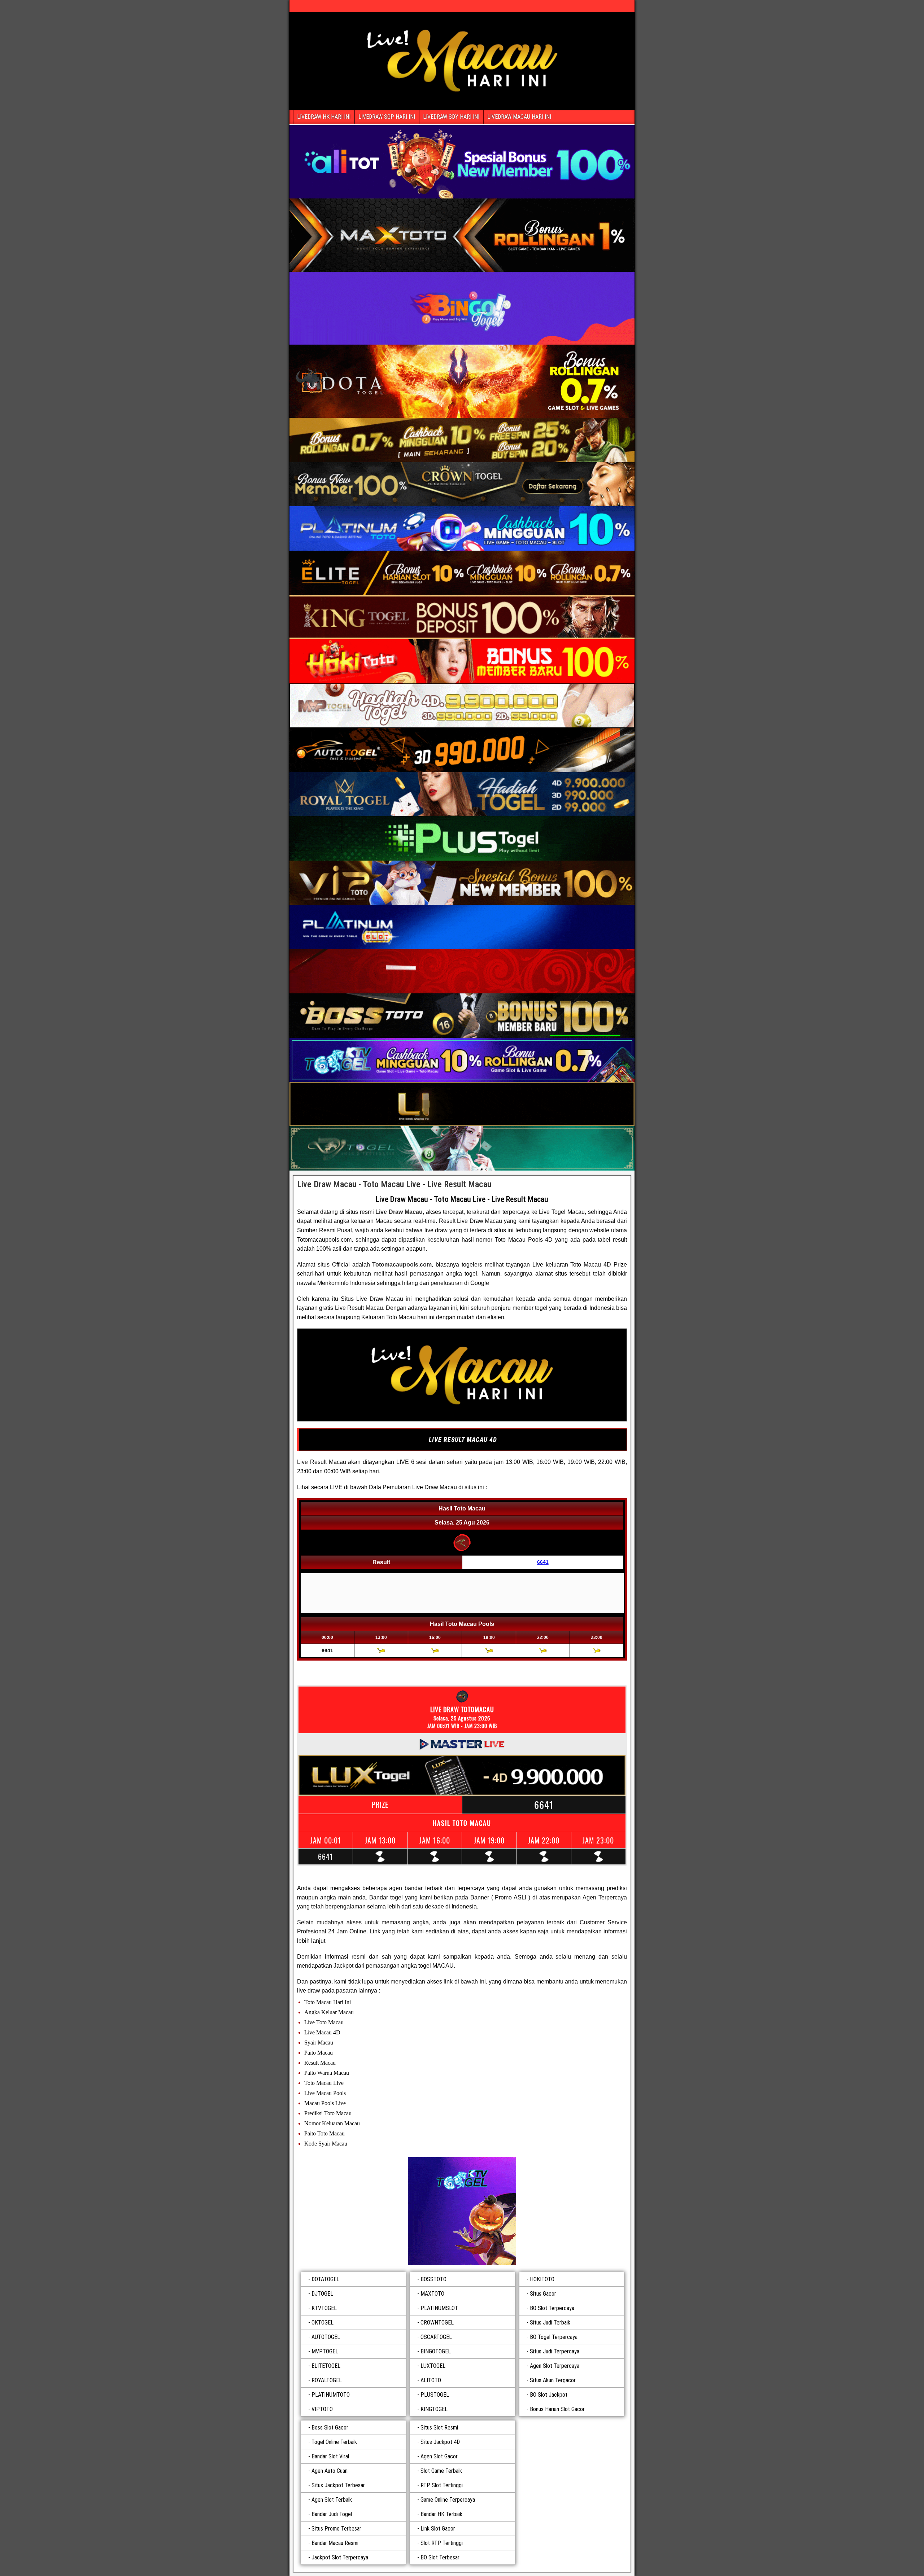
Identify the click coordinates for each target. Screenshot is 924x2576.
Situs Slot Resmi (439, 2428)
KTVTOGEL (324, 2308)
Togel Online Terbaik (334, 2442)
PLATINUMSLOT (439, 2308)
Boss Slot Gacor (330, 2428)
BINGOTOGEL (436, 2351)
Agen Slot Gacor (439, 2456)
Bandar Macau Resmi (335, 2543)
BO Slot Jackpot (549, 2395)
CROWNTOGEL (437, 2323)
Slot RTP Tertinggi (442, 2543)
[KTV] (462, 2211)
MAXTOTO (432, 2294)
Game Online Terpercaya (448, 2500)
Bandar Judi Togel (332, 2514)
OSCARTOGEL (436, 2337)
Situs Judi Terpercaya (555, 2351)
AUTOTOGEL (326, 2337)
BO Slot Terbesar (440, 2557)
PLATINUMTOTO (331, 2395)
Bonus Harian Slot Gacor (557, 2409)
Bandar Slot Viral (330, 2456)
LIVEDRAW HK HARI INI (324, 117)
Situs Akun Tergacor (553, 2380)
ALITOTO (431, 2380)
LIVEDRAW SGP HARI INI (387, 117)
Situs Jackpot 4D (440, 2442)
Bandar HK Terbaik (441, 2514)
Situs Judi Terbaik (550, 2323)
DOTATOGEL (325, 2279)
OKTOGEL (322, 2323)
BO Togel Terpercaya (554, 2337)
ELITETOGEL (326, 2366)
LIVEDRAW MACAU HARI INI (519, 117)
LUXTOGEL (433, 2366)
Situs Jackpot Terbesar (338, 2485)
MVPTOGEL (325, 2351)
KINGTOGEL (434, 2409)
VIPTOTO (322, 2409)
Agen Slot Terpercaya (555, 2366)
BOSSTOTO (433, 2279)
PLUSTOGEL (435, 2395)
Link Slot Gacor (438, 2529)
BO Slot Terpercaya (552, 2308)
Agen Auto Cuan (330, 2471)
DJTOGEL (322, 2294)
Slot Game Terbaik (441, 2471)
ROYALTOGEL (327, 2380)
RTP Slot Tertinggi (442, 2485)
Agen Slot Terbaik (332, 2500)
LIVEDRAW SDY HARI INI (451, 117)
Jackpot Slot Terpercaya (340, 2557)
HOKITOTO (542, 2279)
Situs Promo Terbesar (336, 2529)
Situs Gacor (543, 2294)
